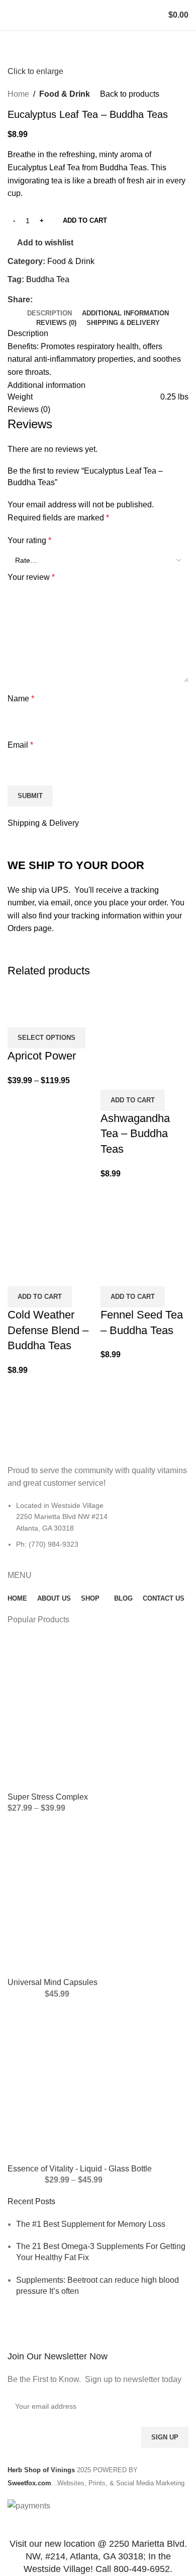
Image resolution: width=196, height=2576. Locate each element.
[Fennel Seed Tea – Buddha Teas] (144, 1223)
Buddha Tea (48, 279)
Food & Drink (65, 94)
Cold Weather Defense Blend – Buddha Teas (48, 1330)
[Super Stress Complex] (98, 1713)
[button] (133, 1100)
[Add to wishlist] (47, 1015)
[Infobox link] (98, 2352)
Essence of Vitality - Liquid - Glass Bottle (80, 2169)
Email (20, 745)
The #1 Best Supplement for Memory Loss (91, 2224)
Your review (31, 577)
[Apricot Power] (37, 995)
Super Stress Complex (48, 1797)
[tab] (50, 313)
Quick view (20, 1015)
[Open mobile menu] (12, 15)
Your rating (29, 540)
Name (21, 699)
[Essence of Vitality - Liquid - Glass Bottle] (98, 2085)
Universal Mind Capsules (53, 1982)
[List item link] (98, 1530)
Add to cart (85, 220)
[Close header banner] (13, 2525)
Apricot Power (42, 1056)
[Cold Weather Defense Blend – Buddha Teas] (52, 1223)
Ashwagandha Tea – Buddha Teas (135, 1134)
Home (18, 94)
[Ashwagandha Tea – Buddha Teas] (144, 1026)
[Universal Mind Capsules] (98, 1899)
